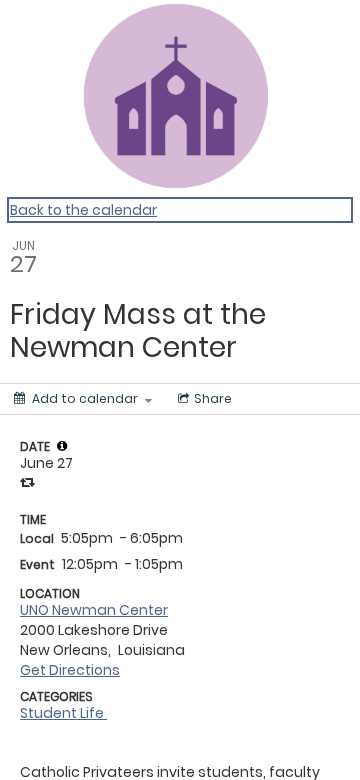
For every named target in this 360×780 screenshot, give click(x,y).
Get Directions (70, 670)
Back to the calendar (83, 210)
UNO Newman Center (94, 610)
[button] (62, 446)
